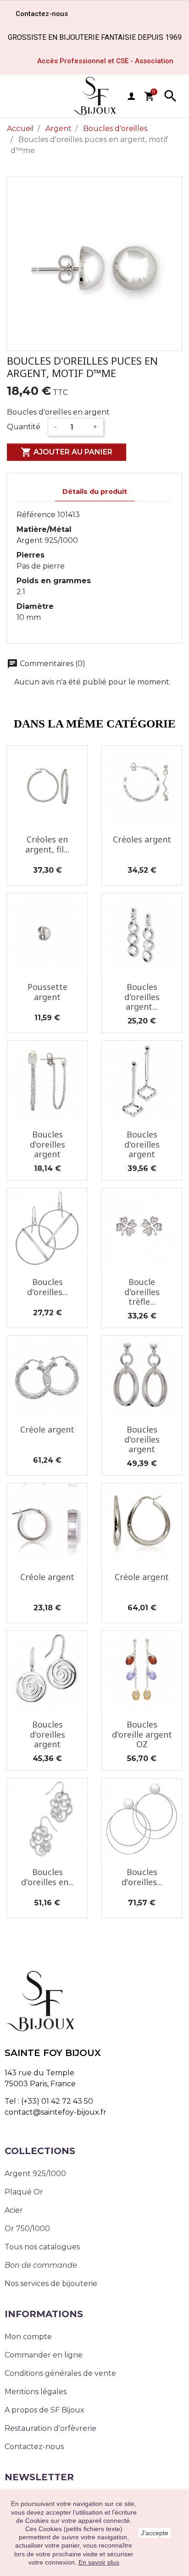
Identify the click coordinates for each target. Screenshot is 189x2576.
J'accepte (155, 2533)
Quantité (24, 427)
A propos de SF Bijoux (44, 2410)
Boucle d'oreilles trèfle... (142, 1292)
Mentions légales (36, 2392)
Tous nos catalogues (42, 2247)
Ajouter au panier (67, 452)
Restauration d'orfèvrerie (50, 2428)
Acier (14, 2210)
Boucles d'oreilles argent (47, 1144)
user (131, 96)
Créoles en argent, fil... (47, 844)
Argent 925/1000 (35, 2174)
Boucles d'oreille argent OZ (142, 1734)
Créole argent (47, 1429)
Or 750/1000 (27, 2229)
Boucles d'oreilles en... (47, 1877)
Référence (36, 515)
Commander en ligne (44, 2355)
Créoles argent (142, 839)
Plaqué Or (24, 2192)
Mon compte (28, 2337)
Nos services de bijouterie (51, 2283)
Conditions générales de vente (60, 2373)
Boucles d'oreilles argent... (142, 997)
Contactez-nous (34, 2447)
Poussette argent (47, 992)
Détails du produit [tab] (95, 492)
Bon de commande (41, 2265)
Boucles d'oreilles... (47, 1287)
